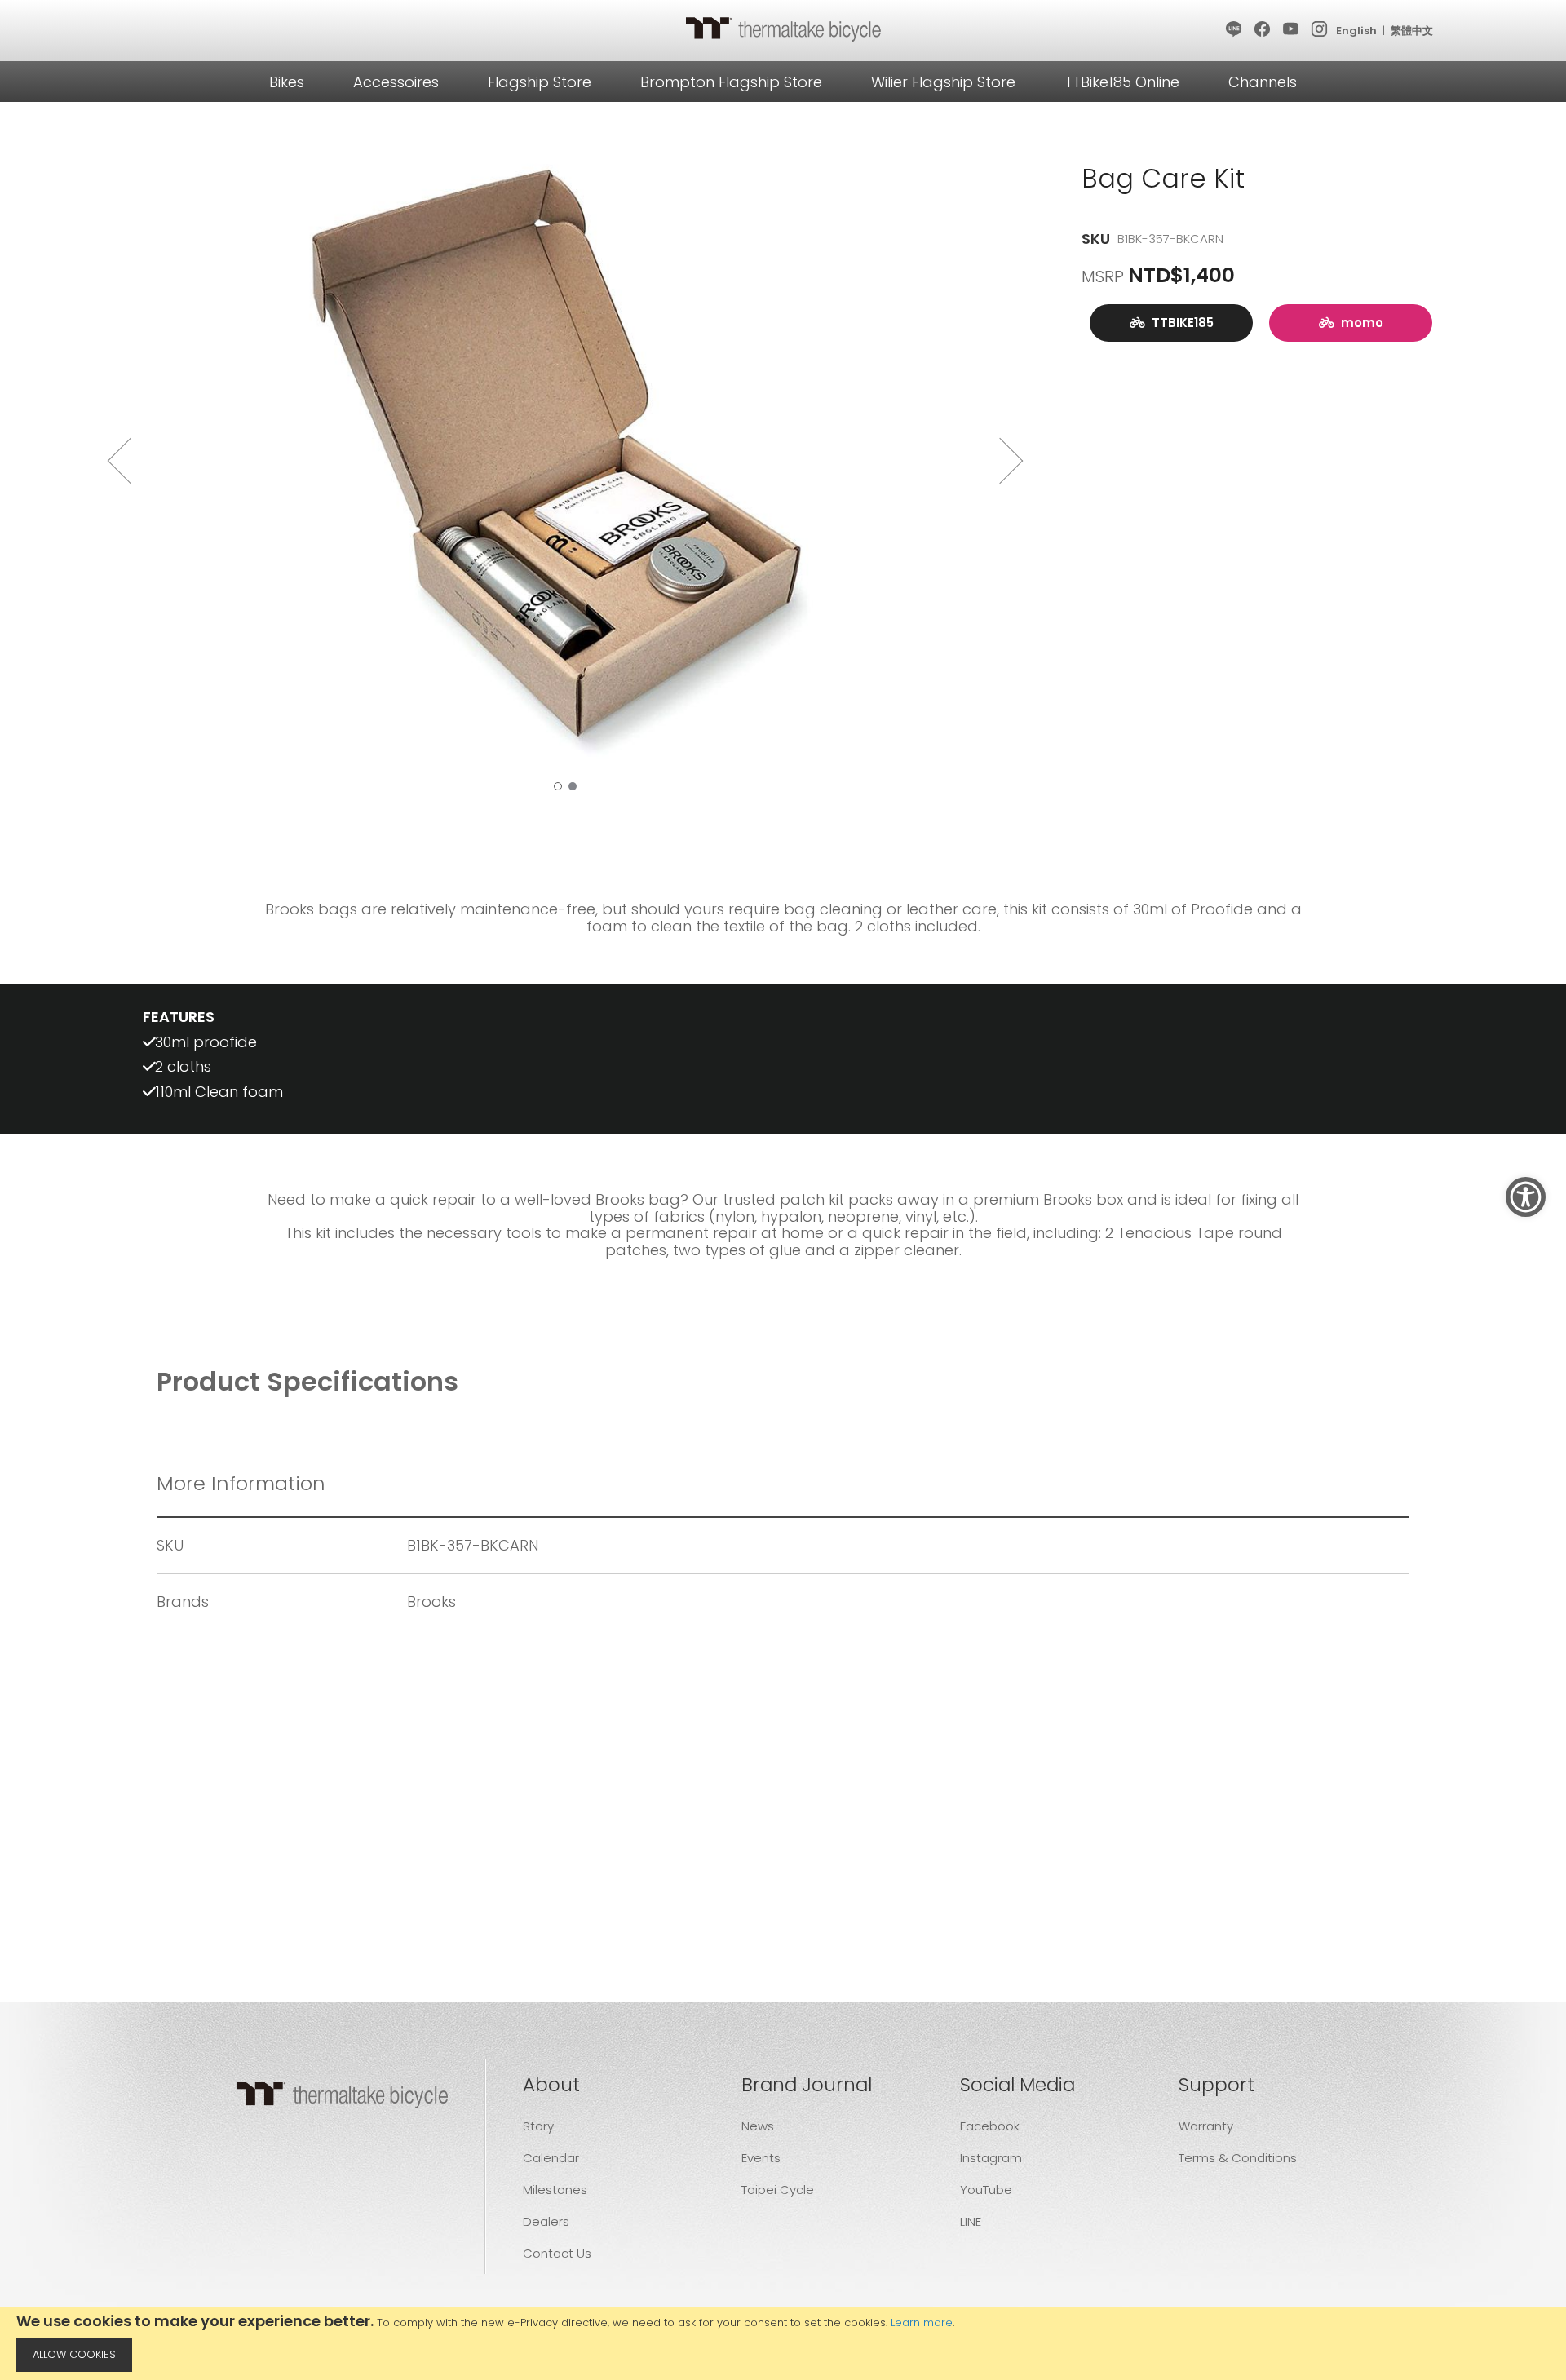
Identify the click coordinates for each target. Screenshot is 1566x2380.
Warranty (1206, 2126)
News (758, 2126)
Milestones (555, 2190)
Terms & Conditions (1238, 2158)
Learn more (922, 2322)
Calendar (551, 2158)
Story (538, 2126)
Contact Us (557, 2253)
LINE (971, 2221)
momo (1359, 323)
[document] (783, 2343)
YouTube (986, 2190)
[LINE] (1234, 30)
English (1356, 31)
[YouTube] (1292, 30)
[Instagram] (1320, 30)
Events (761, 2158)
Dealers (546, 2221)
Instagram (991, 2158)
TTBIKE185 (1179, 323)
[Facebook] (1263, 30)
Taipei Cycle (778, 2190)
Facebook (990, 2126)
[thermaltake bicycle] (783, 29)
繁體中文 (1412, 31)
